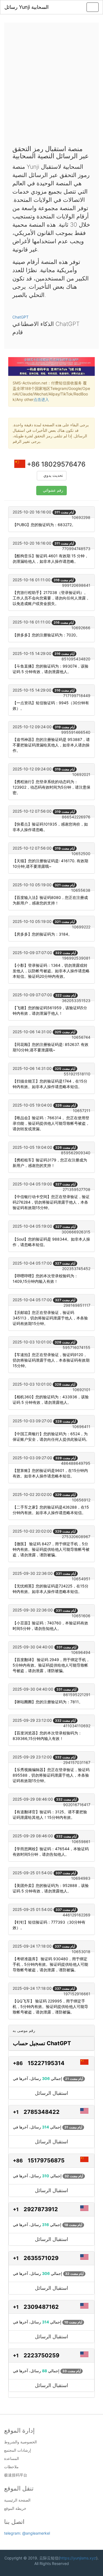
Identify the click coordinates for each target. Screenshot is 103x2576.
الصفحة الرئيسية (17, 2500)
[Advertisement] (51, 85)
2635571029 (41, 2258)
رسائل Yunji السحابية (27, 7)
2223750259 (41, 2355)
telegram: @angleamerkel (27, 2533)
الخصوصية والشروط (20, 2442)
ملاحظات (11, 2467)
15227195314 (46, 2063)
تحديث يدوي (53, 476)
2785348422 (42, 2112)
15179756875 (46, 2160)
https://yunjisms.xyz (78, 2558)
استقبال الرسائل (51, 2093)
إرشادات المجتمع (18, 2450)
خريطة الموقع (15, 2508)
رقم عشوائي (53, 490)
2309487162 (41, 2307)
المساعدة (12, 2459)
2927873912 (41, 2209)
